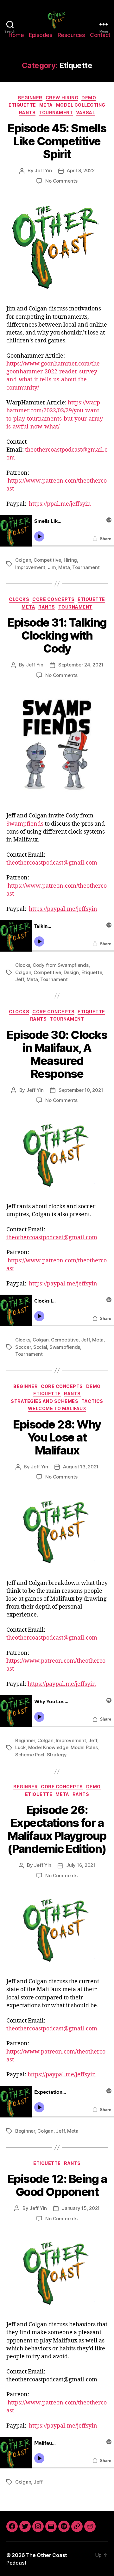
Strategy (57, 1755)
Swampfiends (25, 824)
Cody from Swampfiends (61, 965)
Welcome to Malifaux (57, 1408)
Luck (20, 1747)
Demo (89, 98)
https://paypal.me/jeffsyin (63, 909)
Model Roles (84, 1747)
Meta (46, 105)
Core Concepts (53, 599)
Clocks (19, 599)
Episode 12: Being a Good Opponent (57, 2185)
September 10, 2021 (81, 1090)
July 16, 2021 (81, 1865)
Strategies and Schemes (44, 1401)
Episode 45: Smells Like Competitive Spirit (57, 141)
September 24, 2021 (81, 665)
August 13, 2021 (81, 1467)
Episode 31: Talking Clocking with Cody (57, 635)
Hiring (70, 560)
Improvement (30, 567)
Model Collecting (81, 105)
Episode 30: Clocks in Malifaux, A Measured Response (57, 1054)
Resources (71, 35)
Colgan (23, 560)
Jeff (20, 979)
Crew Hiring (62, 98)
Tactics (92, 1401)
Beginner (30, 98)
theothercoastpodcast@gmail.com (52, 863)
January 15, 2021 (81, 2208)
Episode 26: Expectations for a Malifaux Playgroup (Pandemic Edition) (57, 1829)
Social (40, 1347)
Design (71, 972)
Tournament (56, 113)
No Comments (61, 181)
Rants (27, 113)
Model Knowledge (48, 1747)
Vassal (85, 113)
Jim (52, 567)
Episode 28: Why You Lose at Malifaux (57, 1437)
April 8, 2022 (81, 170)
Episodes (41, 35)
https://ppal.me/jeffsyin (60, 504)
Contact (100, 35)
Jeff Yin (43, 170)
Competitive (47, 560)
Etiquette (22, 105)
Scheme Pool (30, 1755)
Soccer (23, 1347)
